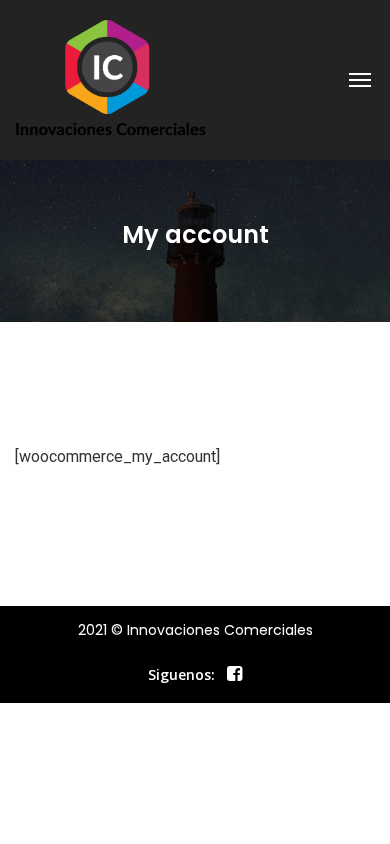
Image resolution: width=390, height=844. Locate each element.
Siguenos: (181, 674)
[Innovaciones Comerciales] (111, 80)
